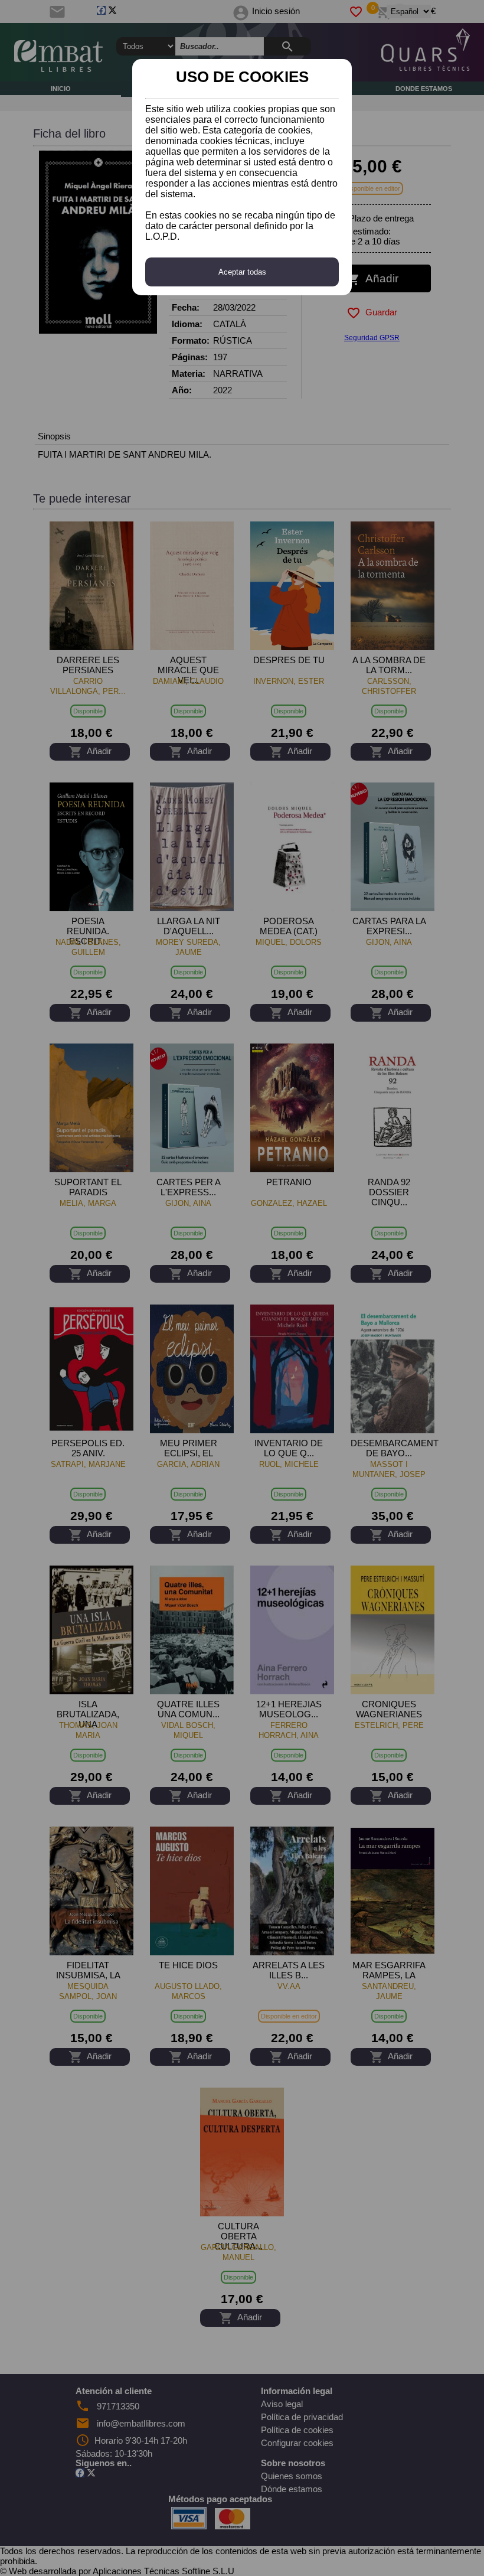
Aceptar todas (242, 272)
